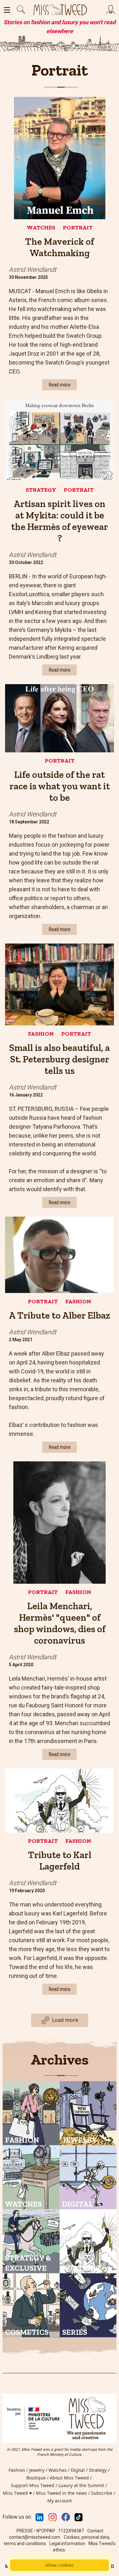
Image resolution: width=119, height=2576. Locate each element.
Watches (41, 228)
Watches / (60, 2470)
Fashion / (19, 2470)
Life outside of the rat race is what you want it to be (60, 786)
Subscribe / (104, 2493)
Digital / (80, 2470)
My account (60, 2501)
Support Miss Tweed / (35, 2485)
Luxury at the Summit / (83, 2485)
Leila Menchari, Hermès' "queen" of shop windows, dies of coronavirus (60, 1623)
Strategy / (100, 2470)
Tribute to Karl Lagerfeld (60, 1861)
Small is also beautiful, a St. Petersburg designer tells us (60, 1059)
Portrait (78, 228)
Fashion (41, 1034)
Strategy (41, 490)
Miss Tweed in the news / (63, 2493)
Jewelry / (39, 2470)
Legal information (67, 2543)
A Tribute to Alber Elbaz (60, 1315)
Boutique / (38, 2478)
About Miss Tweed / (71, 2478)
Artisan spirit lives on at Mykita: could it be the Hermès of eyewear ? (60, 521)
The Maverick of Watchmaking (60, 247)
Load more (65, 2020)
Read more (60, 385)
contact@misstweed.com (35, 2537)
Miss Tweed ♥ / (19, 2493)
